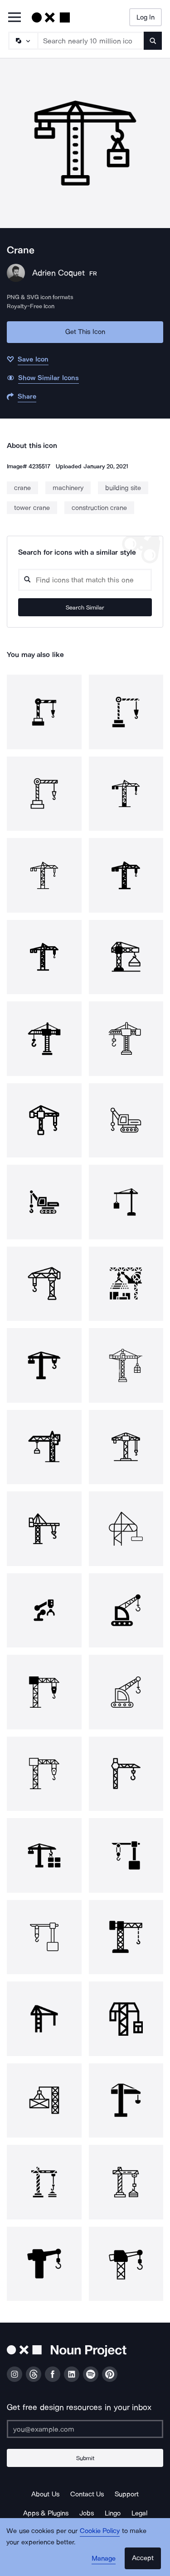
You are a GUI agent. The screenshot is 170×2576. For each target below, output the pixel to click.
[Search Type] (23, 41)
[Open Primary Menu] (15, 18)
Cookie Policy (100, 2531)
